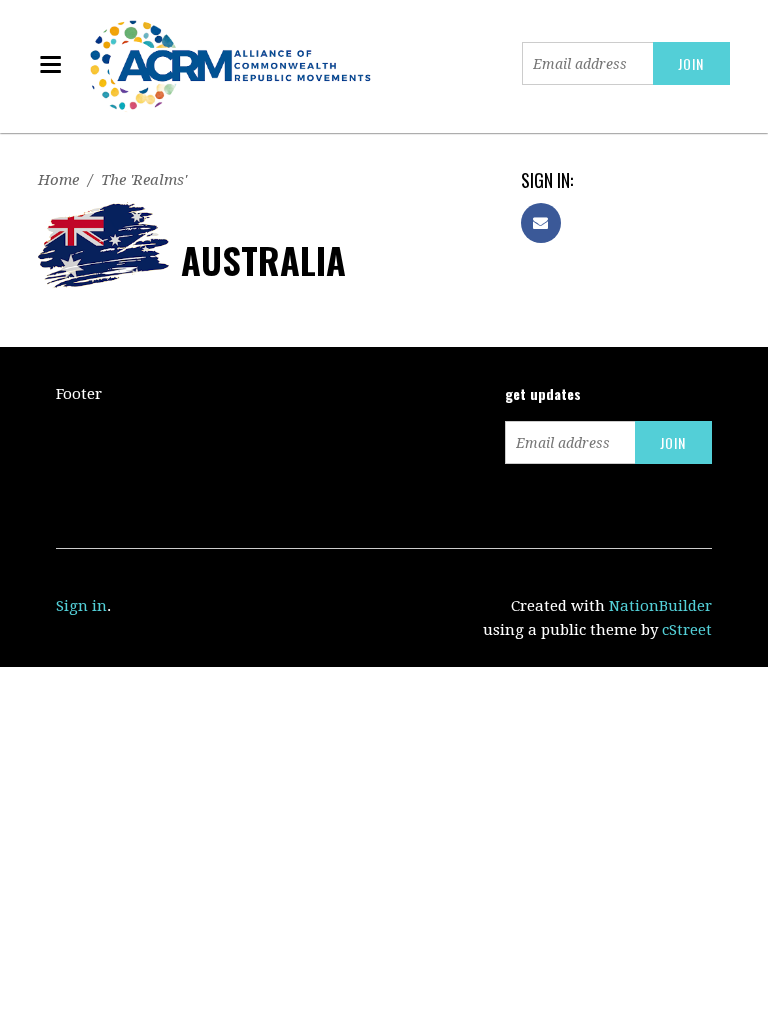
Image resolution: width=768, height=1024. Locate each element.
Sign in (81, 606)
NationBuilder (660, 606)
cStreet (687, 630)
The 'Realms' (144, 180)
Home (58, 180)
